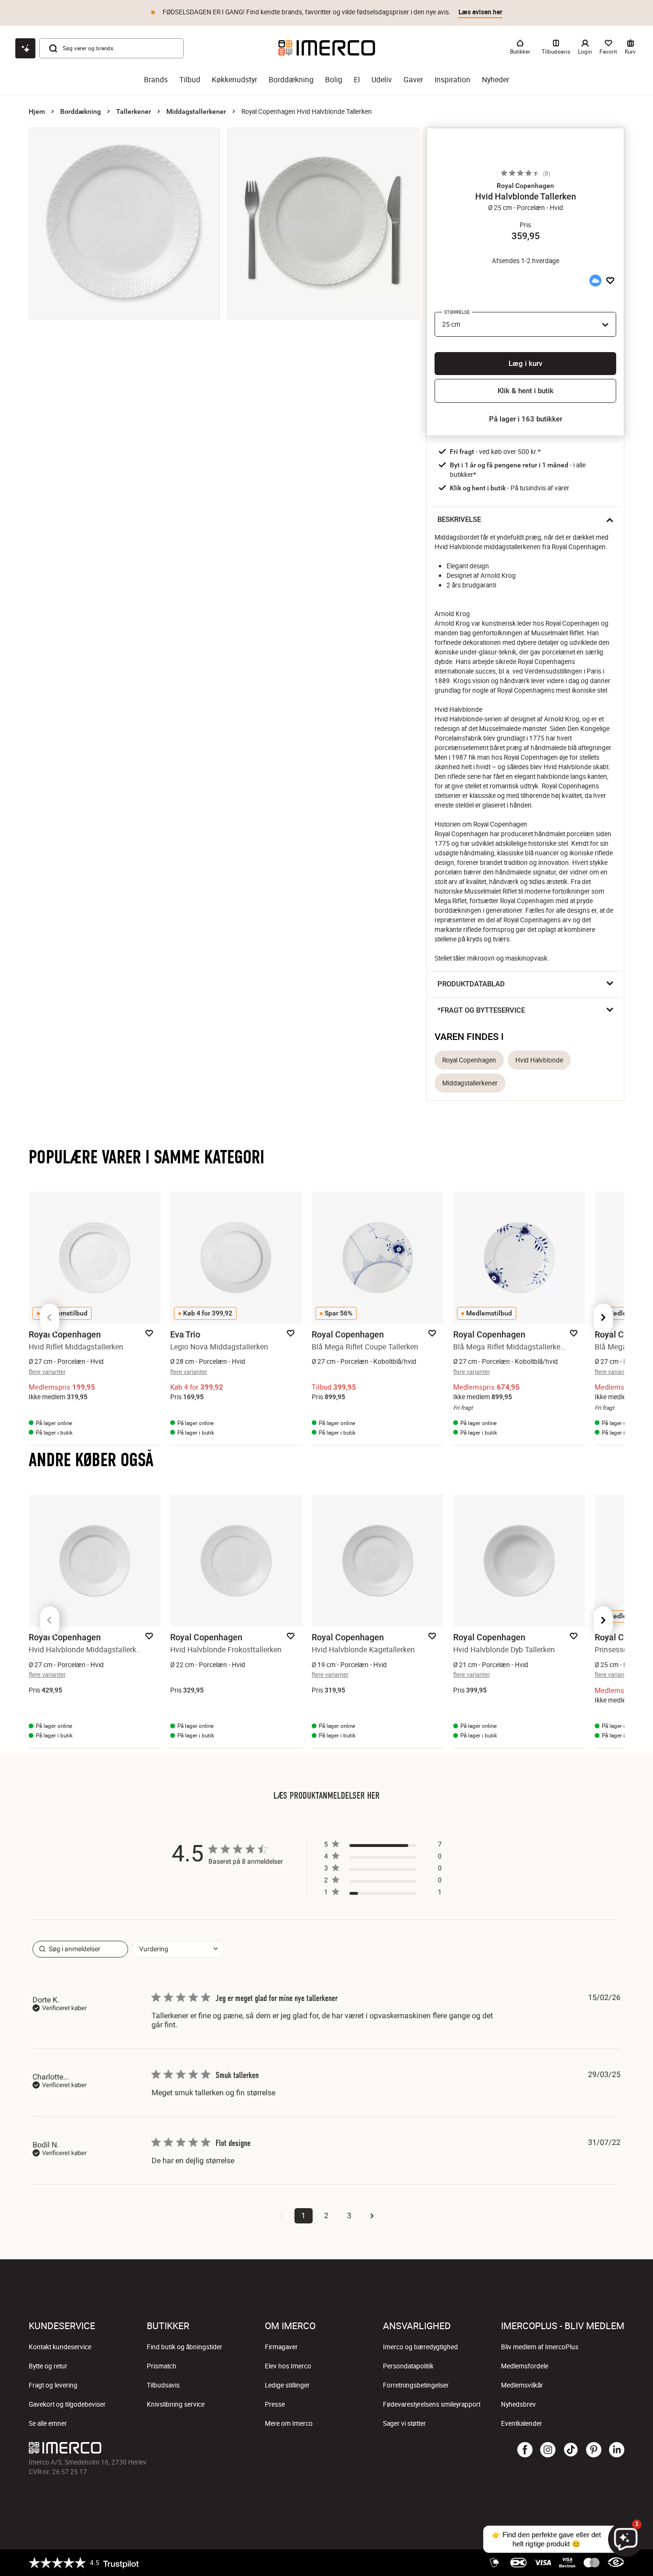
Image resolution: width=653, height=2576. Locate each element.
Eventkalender (522, 2423)
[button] (525, 186)
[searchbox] (80, 1949)
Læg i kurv (525, 364)
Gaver (413, 80)
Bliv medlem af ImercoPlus (540, 2347)
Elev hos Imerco (288, 2366)
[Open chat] (25, 48)
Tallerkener (134, 111)
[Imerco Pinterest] (594, 2450)
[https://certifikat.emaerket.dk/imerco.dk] (616, 2563)
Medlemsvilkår (522, 2385)
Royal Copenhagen (469, 1060)
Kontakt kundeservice (60, 2347)
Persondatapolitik (408, 2366)
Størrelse (457, 312)
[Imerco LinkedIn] (617, 2450)
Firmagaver (281, 2347)
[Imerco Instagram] (548, 2450)
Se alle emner (48, 2423)
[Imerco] (327, 48)
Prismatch (162, 2366)
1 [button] (303, 2216)
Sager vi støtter (404, 2423)
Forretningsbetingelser (416, 2385)
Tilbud (190, 80)
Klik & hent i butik (526, 391)
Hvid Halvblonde (539, 1060)
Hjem (37, 111)
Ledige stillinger (287, 2385)
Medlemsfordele (525, 2366)
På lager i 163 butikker (526, 419)
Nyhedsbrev (518, 2404)
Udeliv (382, 80)
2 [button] (326, 2216)
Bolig (334, 80)
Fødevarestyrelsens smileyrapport (432, 2404)
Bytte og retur (48, 2366)
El (357, 80)
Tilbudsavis (163, 2385)
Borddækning (291, 80)
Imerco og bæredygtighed (420, 2347)
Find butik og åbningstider (185, 2347)
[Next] (603, 1318)
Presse (275, 2404)
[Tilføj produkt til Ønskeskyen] (595, 280)
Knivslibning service (176, 2404)
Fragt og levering (53, 2385)
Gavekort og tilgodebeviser (67, 2404)
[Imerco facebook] (525, 2450)
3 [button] (349, 2216)
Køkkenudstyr (234, 80)
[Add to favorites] (610, 280)
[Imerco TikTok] (571, 2450)
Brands (156, 80)
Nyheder (495, 80)
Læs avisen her (480, 12)
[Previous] (50, 1318)
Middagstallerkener (196, 111)
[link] (383, 1894)
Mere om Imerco (289, 2423)
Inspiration (452, 80)
